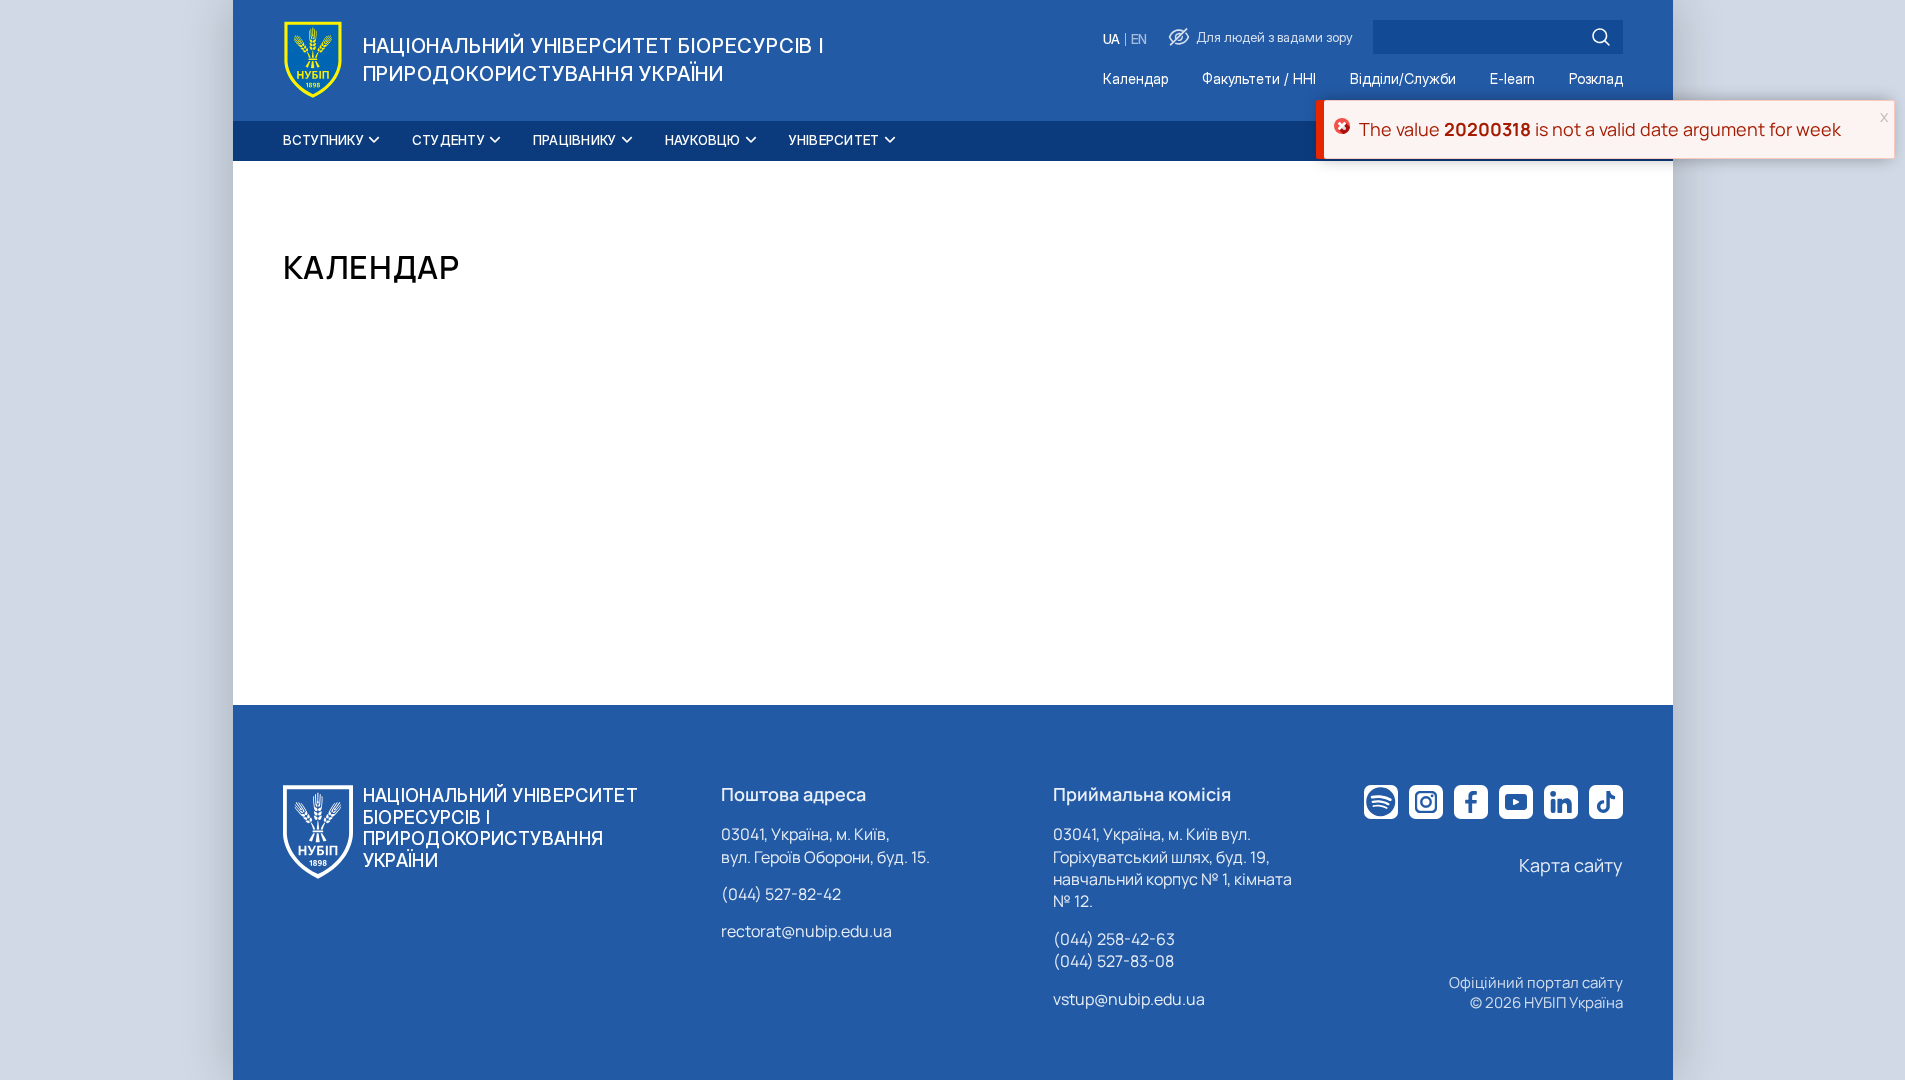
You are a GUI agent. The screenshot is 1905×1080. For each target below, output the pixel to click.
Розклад (1596, 79)
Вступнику (323, 140)
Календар (1135, 79)
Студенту (448, 140)
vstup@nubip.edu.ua (1129, 999)
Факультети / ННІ (1259, 79)
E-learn (1512, 79)
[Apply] (1601, 37)
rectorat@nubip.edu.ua (806, 931)
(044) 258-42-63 (1114, 939)
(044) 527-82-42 (781, 894)
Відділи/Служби (1403, 79)
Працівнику (575, 140)
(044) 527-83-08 (1113, 961)
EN (1139, 39)
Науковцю (703, 140)
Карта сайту (1571, 865)
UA (1111, 39)
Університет (834, 140)
